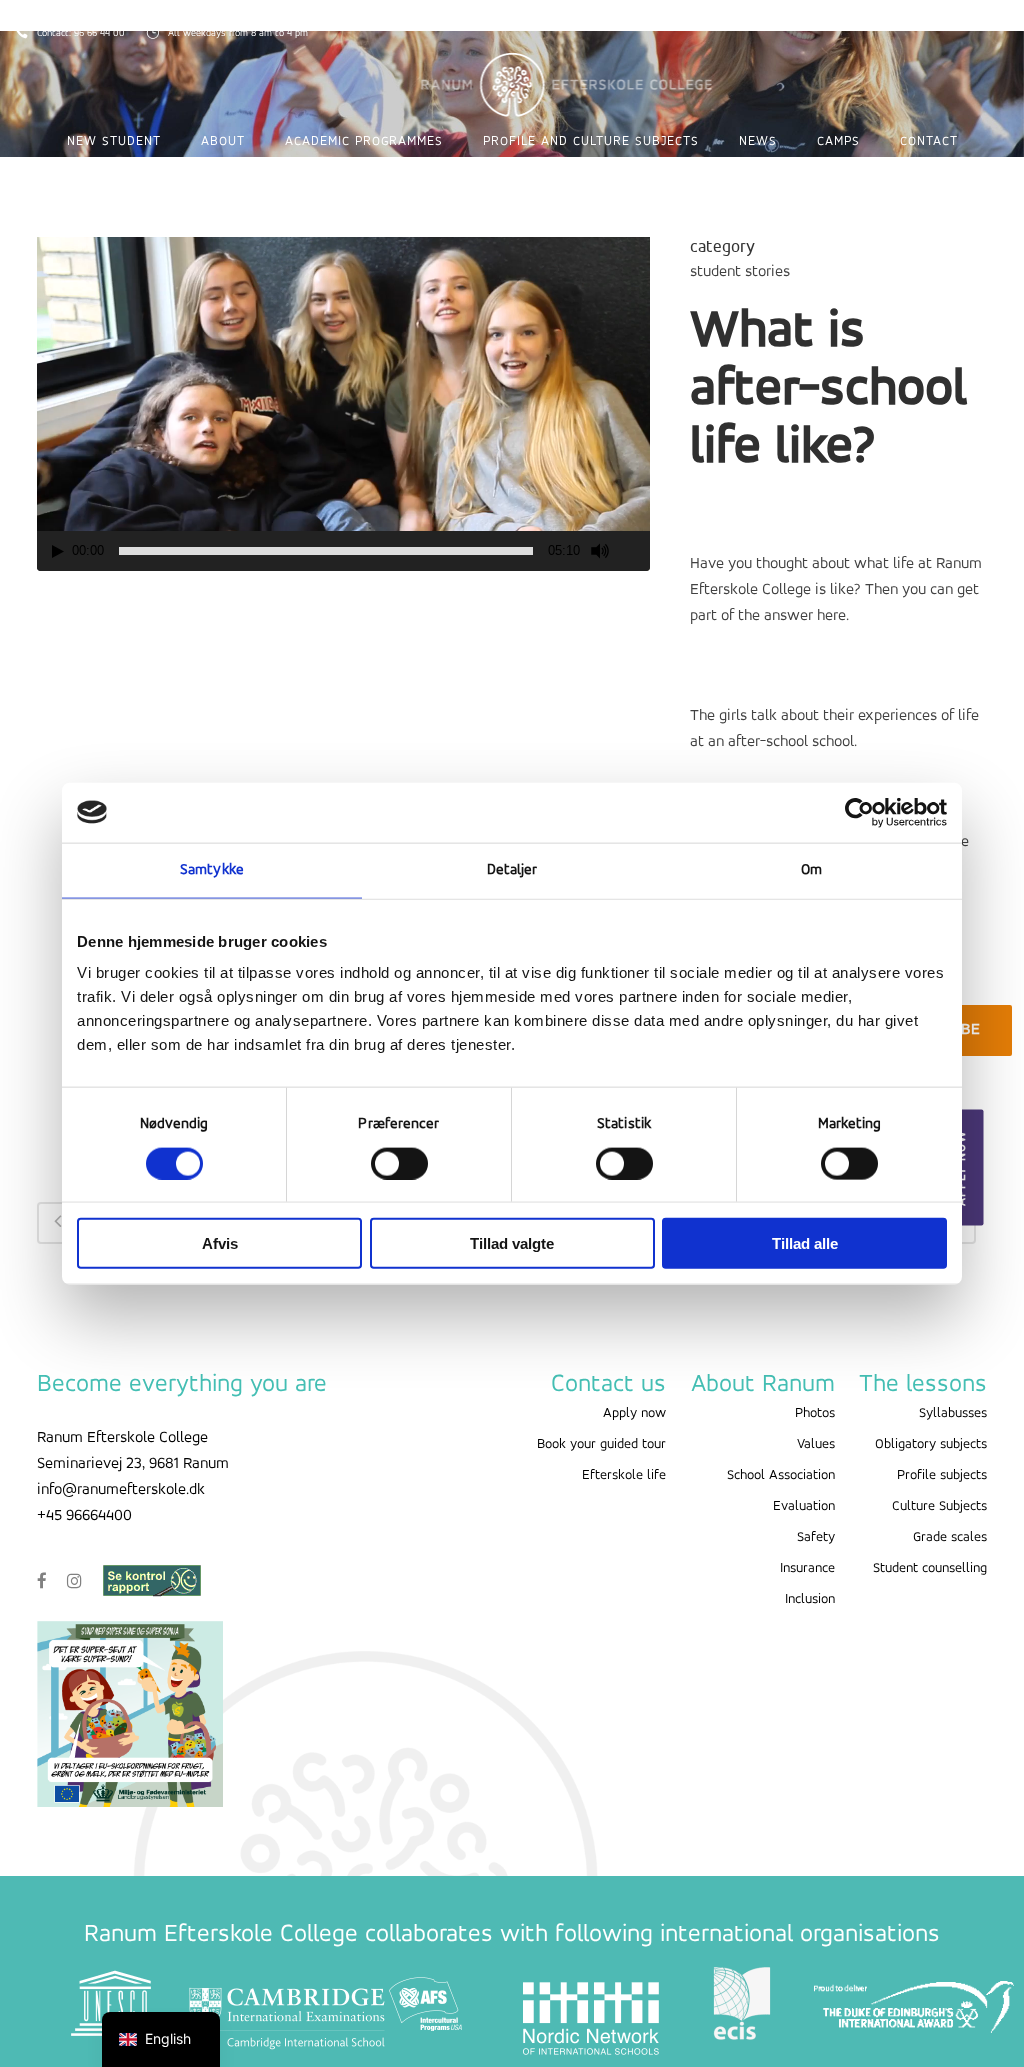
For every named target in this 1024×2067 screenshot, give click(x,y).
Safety (816, 1537)
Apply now (634, 1413)
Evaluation (804, 1506)
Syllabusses (953, 1413)
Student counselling (930, 1568)
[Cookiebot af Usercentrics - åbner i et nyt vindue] (859, 812)
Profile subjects (942, 1475)
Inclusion (810, 1599)
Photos (815, 1413)
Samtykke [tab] (212, 869)
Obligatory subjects (931, 1444)
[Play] (58, 551)
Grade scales (950, 1537)
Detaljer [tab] (512, 869)
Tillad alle (805, 1243)
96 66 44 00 (101, 33)
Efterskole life (624, 1475)
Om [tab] (811, 869)
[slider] (326, 551)
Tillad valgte (512, 1243)
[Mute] (600, 551)
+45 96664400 (84, 1516)
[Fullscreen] (636, 551)
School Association (781, 1475)
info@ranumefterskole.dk (121, 1490)
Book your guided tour (601, 1444)
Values (816, 1444)
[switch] (399, 1163)
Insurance (807, 1568)
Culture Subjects (939, 1506)
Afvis (220, 1243)
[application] (343, 398)
